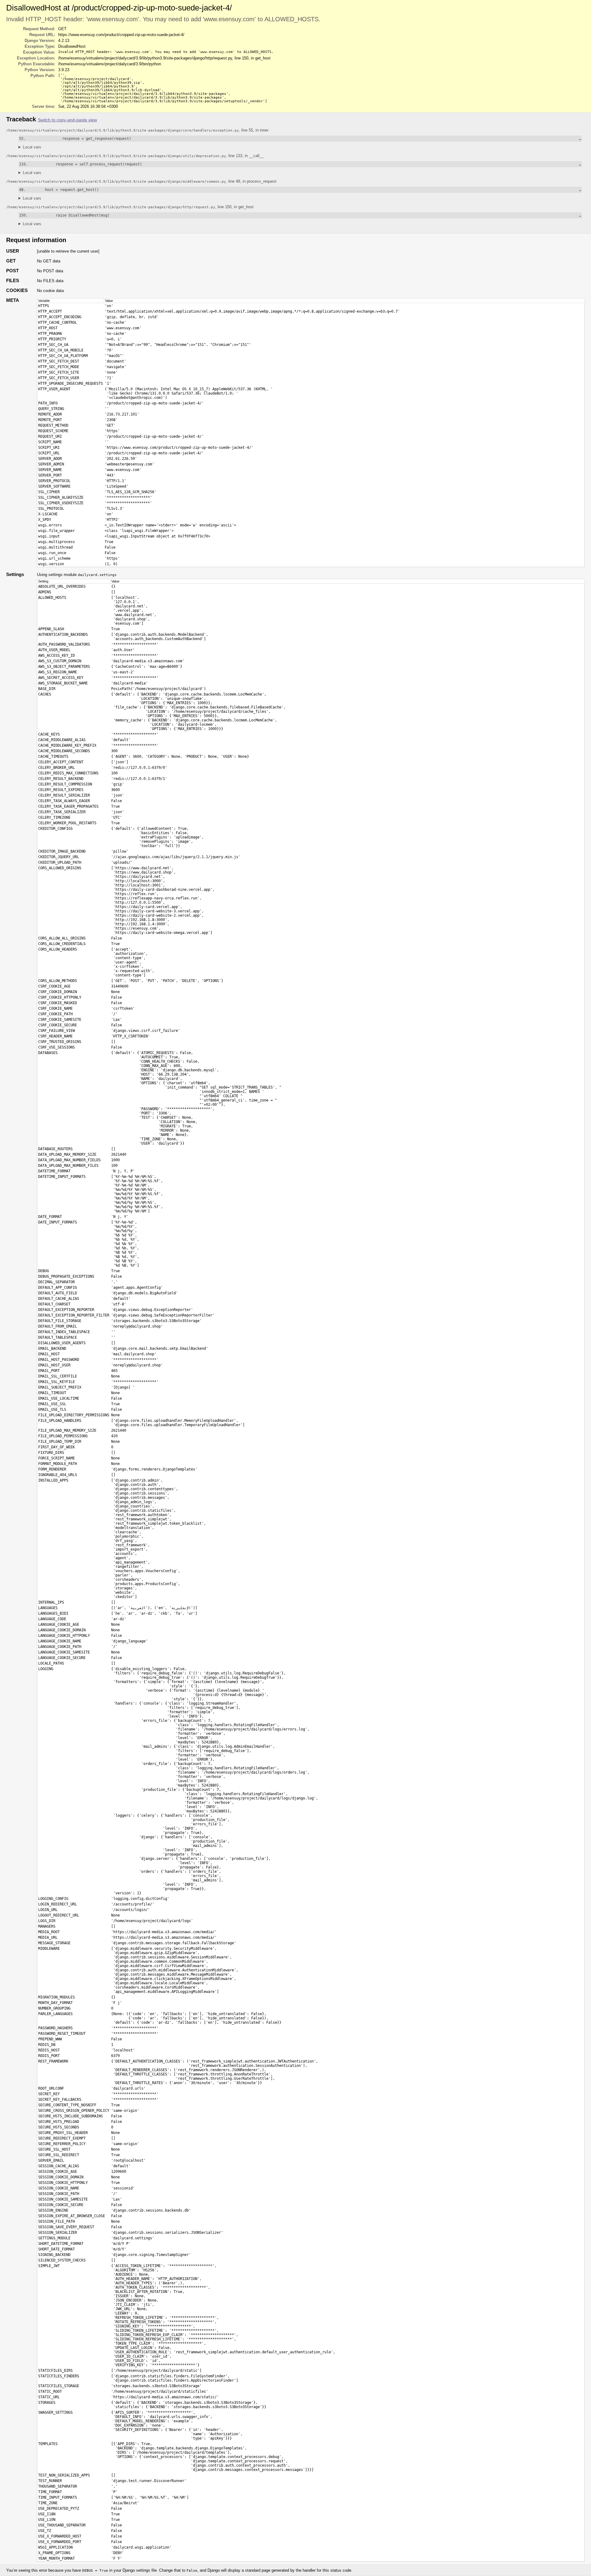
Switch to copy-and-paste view (67, 120)
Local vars (32, 147)
